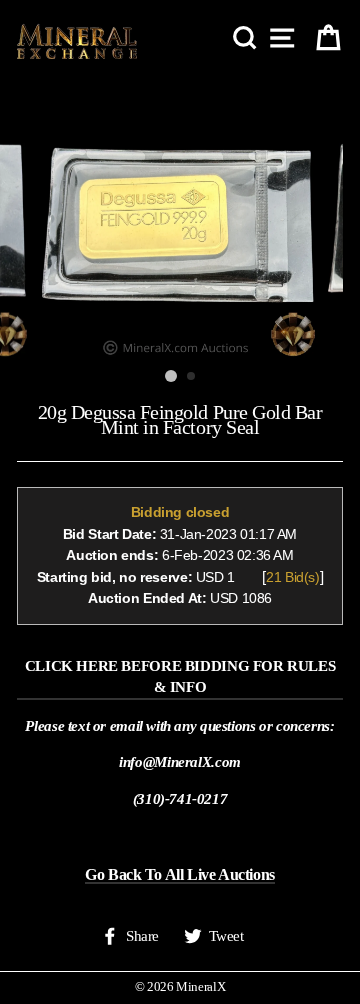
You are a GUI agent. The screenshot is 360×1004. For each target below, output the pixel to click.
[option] (180, 218)
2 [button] (192, 377)
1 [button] (171, 376)
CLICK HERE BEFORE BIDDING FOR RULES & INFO (180, 676)
